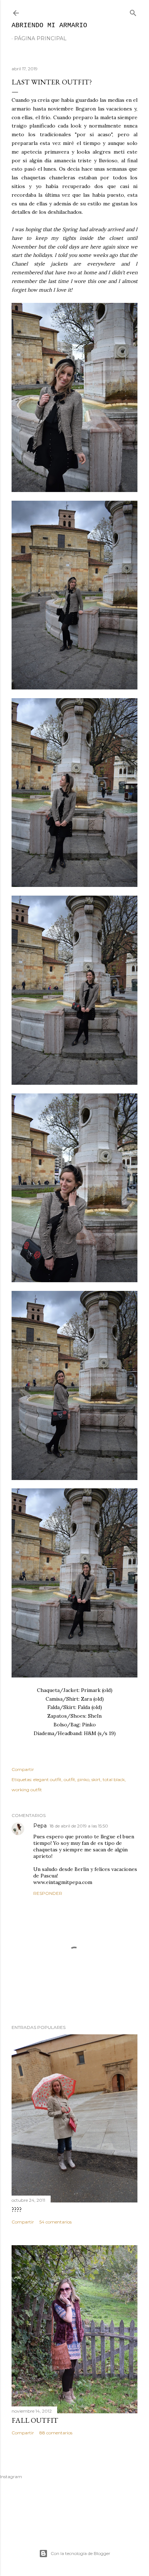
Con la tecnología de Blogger (80, 2553)
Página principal (40, 38)
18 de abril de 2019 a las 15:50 (79, 1826)
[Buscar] (133, 11)
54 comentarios (56, 2222)
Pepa (40, 1826)
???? (17, 2209)
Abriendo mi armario (49, 25)
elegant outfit (47, 1779)
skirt (96, 1779)
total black (114, 1779)
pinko (83, 1779)
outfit (69, 1779)
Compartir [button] (23, 1769)
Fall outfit (35, 2420)
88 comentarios (56, 2433)
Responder (48, 1893)
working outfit (27, 1790)
